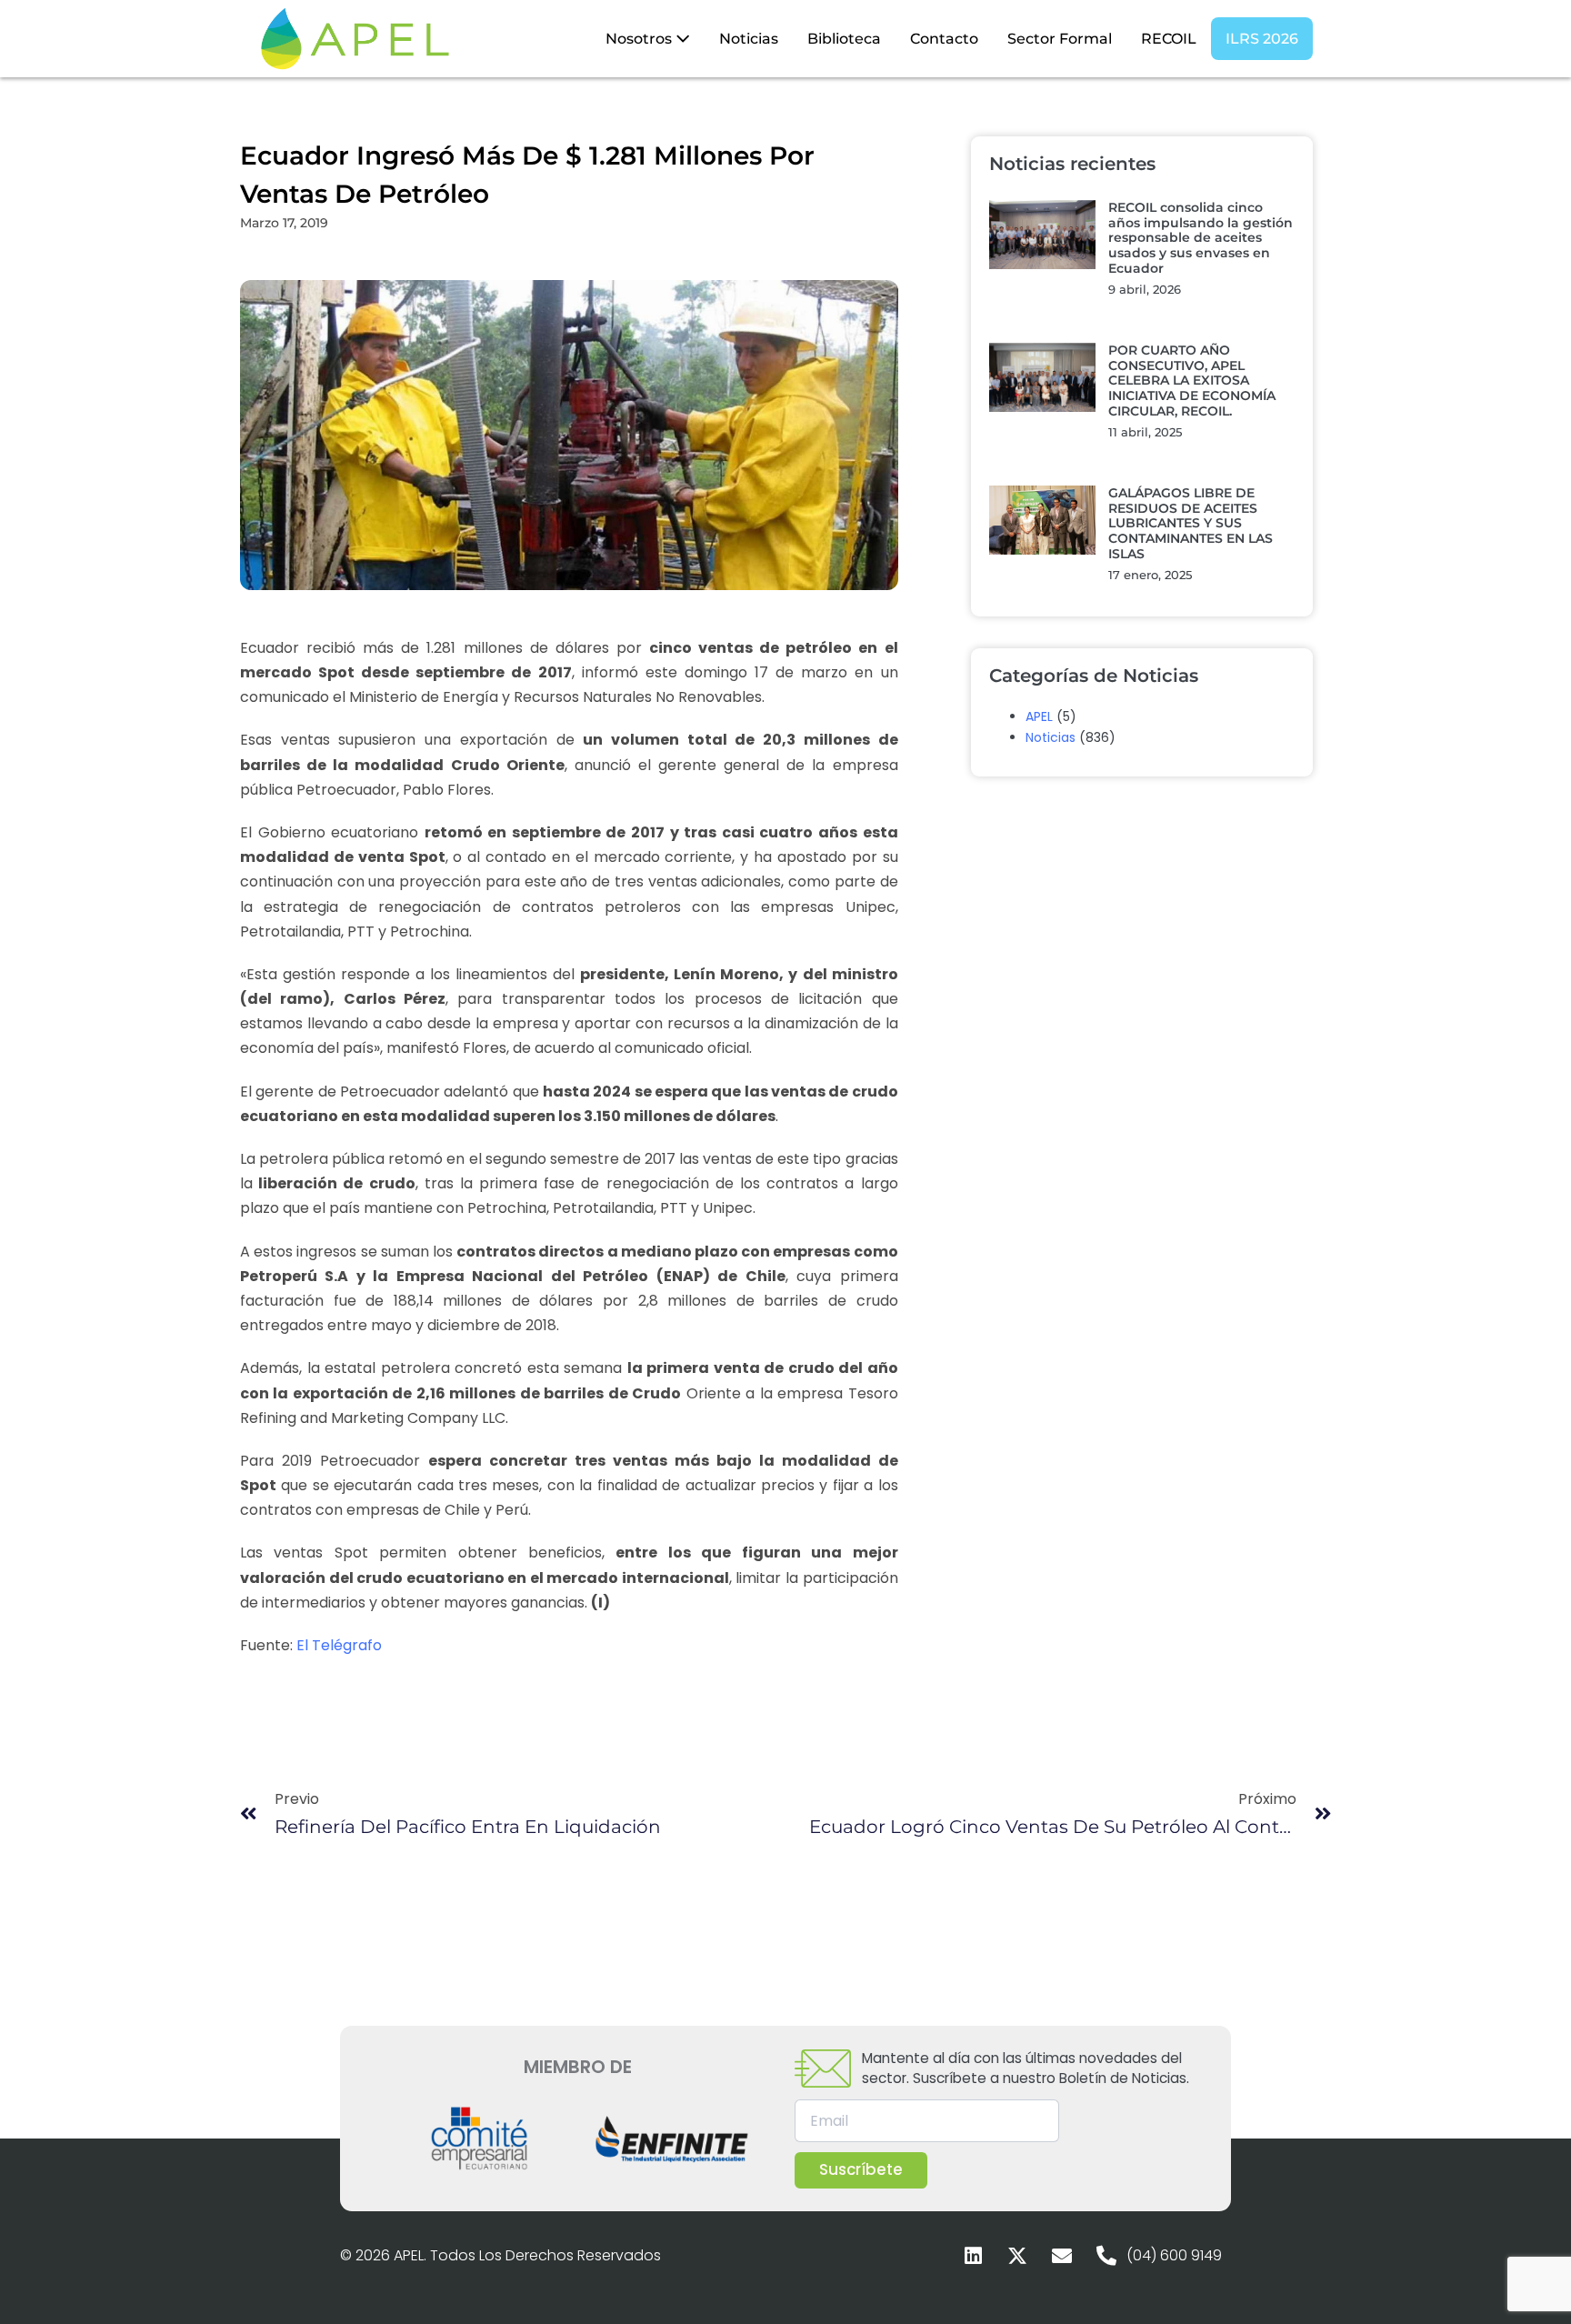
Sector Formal (1060, 39)
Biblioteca (844, 39)
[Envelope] (1062, 2256)
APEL (1039, 716)
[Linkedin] (973, 2256)
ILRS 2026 (1262, 39)
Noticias (749, 39)
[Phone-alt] (1106, 2256)
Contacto (944, 39)
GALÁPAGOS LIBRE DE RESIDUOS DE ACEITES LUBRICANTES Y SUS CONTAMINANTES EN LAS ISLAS (1191, 523)
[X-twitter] (1017, 2256)
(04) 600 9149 (1174, 2255)
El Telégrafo (339, 1645)
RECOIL (1169, 39)
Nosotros (640, 39)
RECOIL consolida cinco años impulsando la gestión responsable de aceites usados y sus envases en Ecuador (1201, 238)
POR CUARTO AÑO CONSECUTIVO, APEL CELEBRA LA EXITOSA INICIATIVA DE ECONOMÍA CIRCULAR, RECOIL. (1192, 381)
